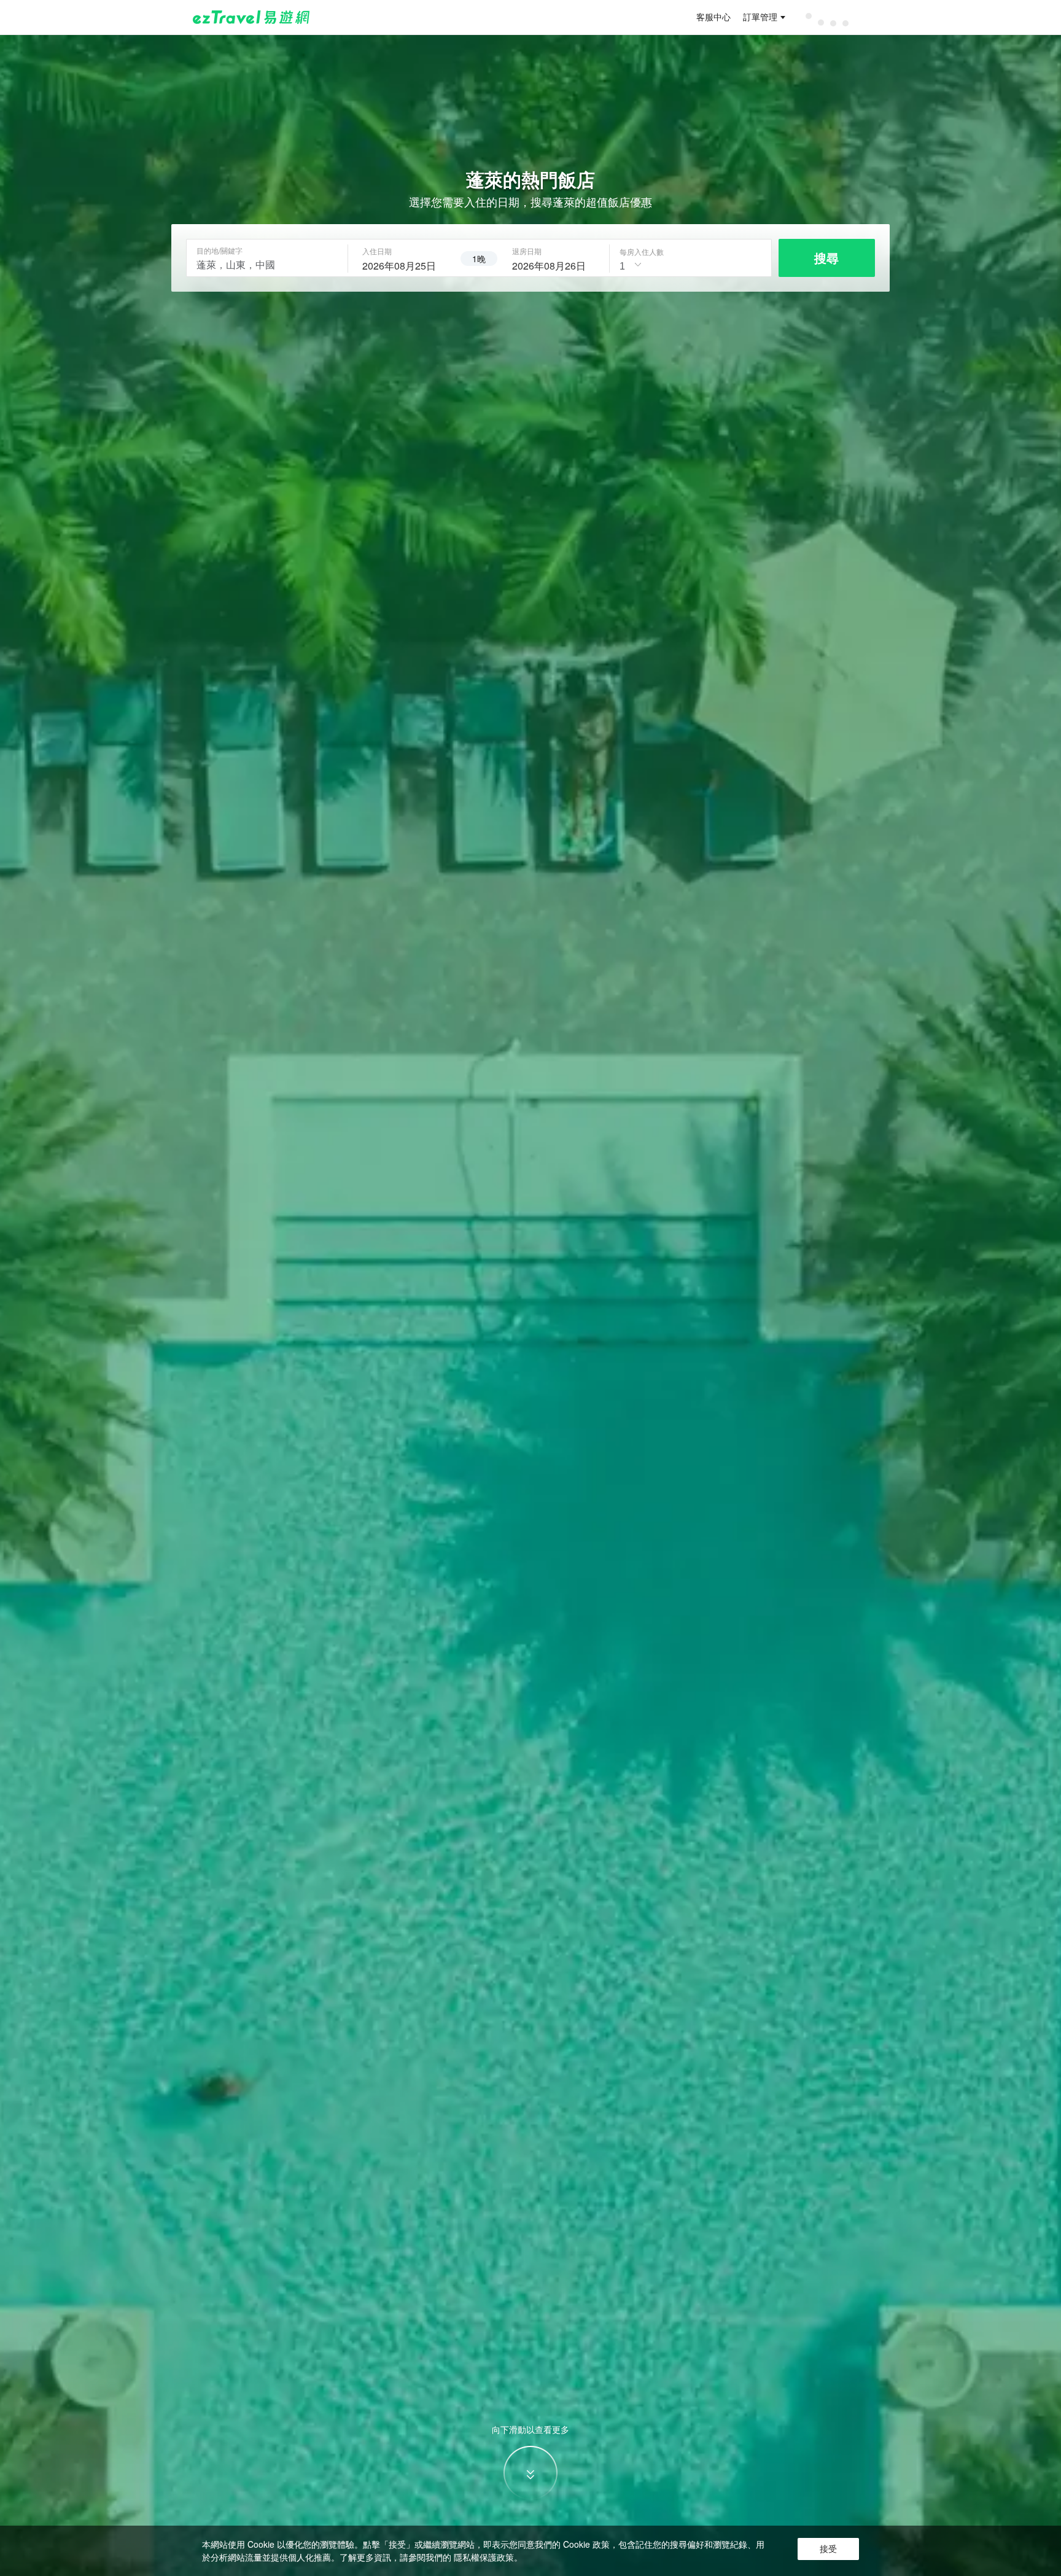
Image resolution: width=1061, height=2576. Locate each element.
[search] (404, 264)
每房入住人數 (642, 252)
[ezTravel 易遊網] (251, 17)
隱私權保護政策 (484, 2557)
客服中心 (713, 17)
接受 (828, 2549)
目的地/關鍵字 (220, 251)
